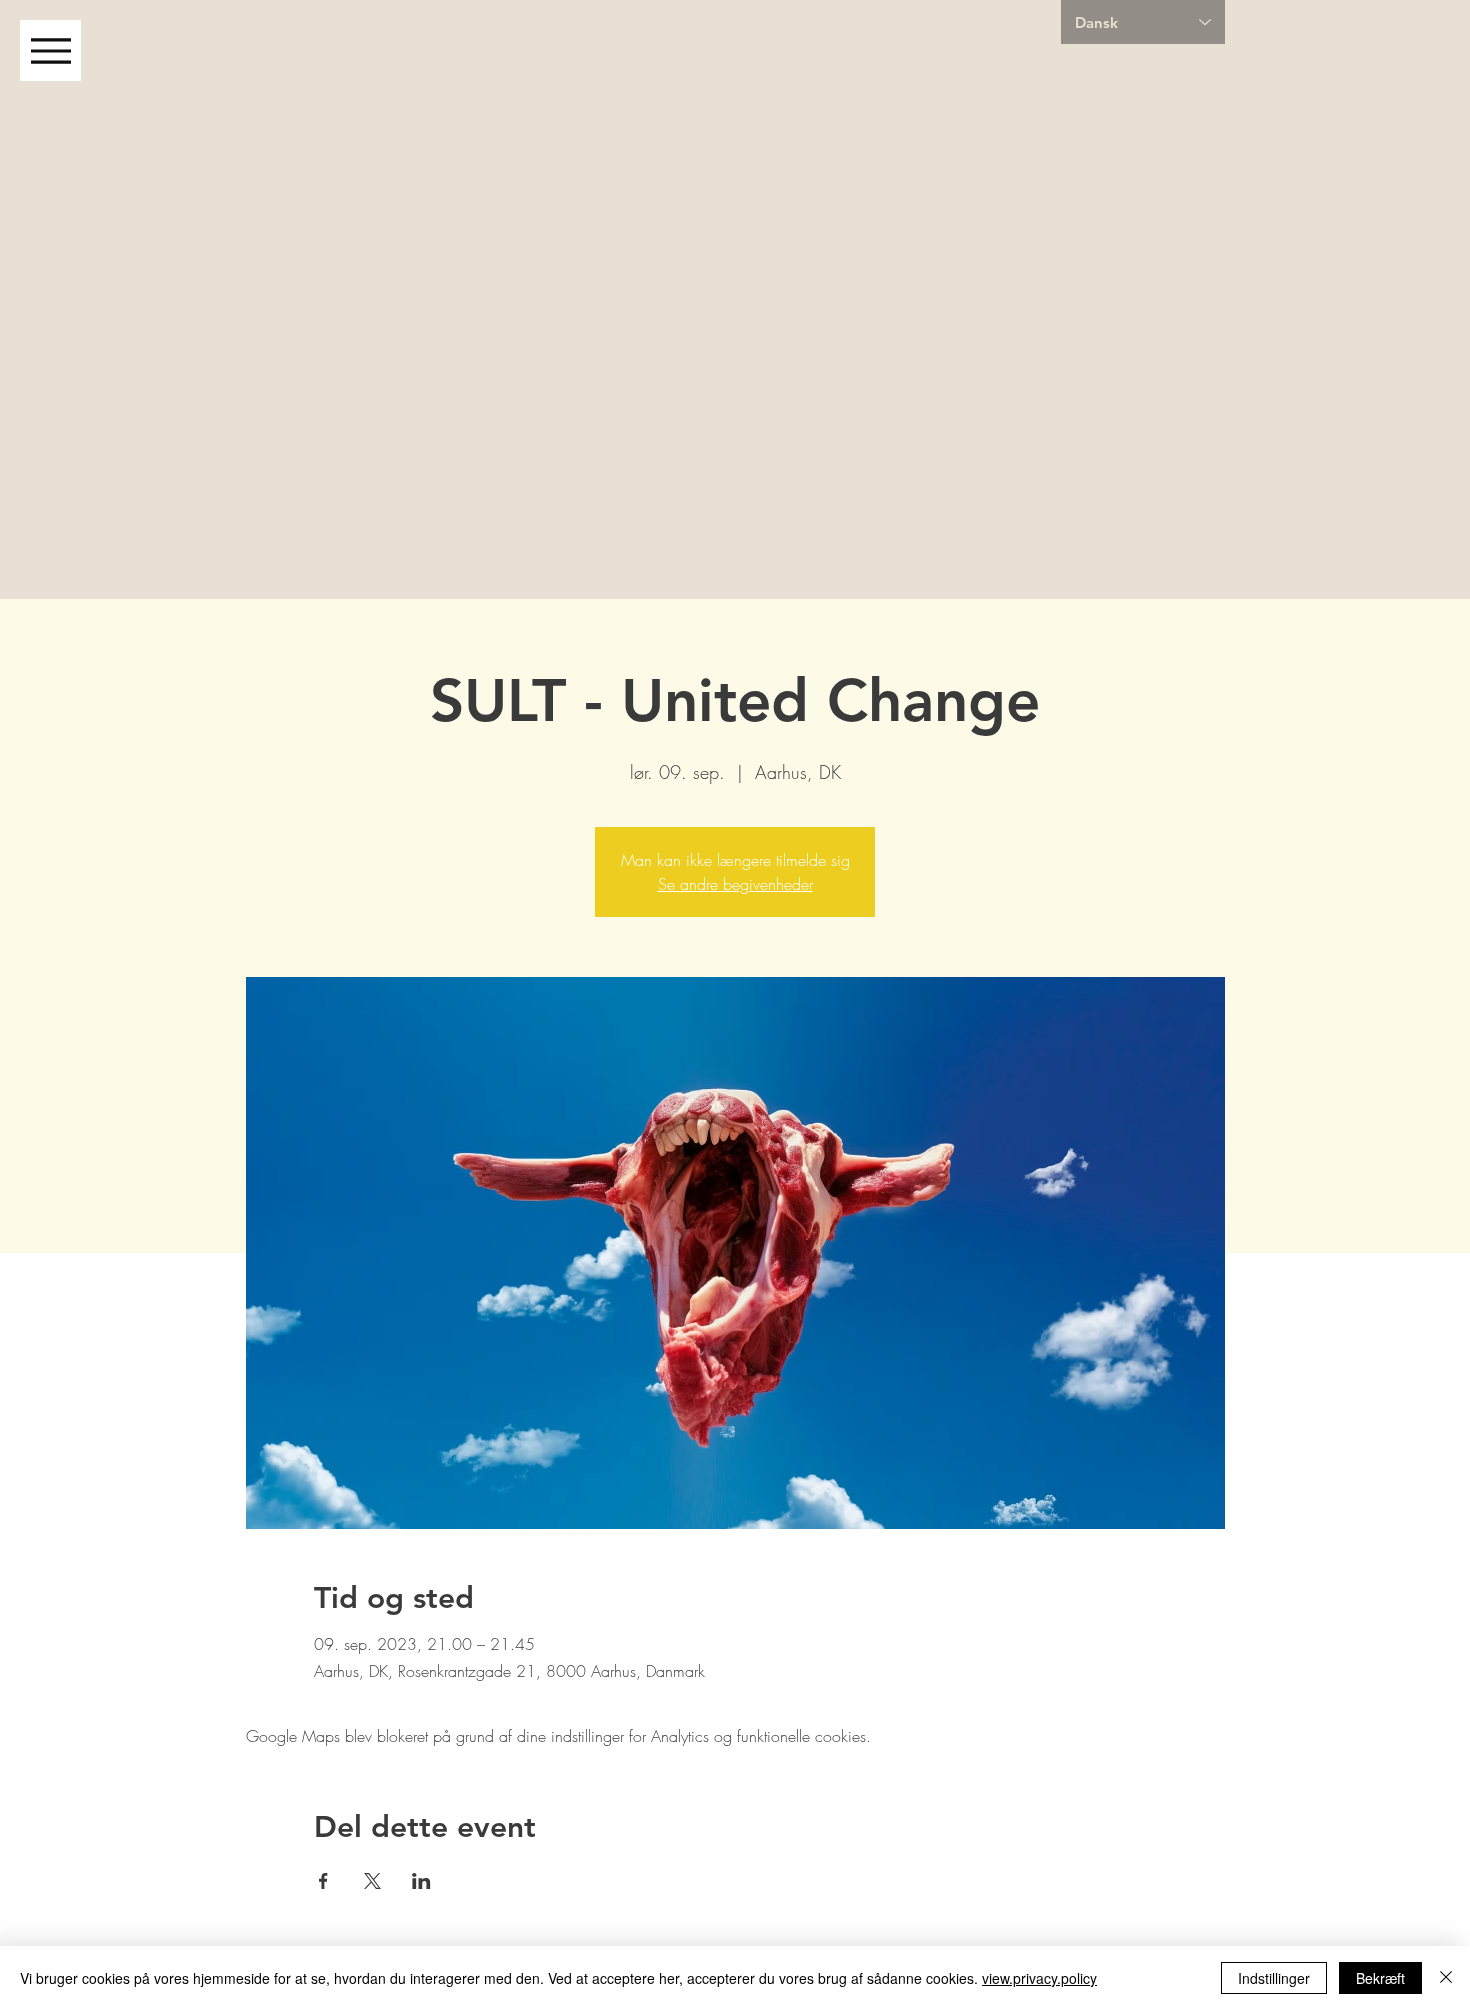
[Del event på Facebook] (323, 1881)
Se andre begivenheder (735, 884)
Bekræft (1380, 1978)
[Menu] (50, 50)
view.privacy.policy (1039, 1978)
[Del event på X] (372, 1881)
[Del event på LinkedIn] (421, 1881)
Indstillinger (1274, 1978)
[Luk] (1446, 1978)
